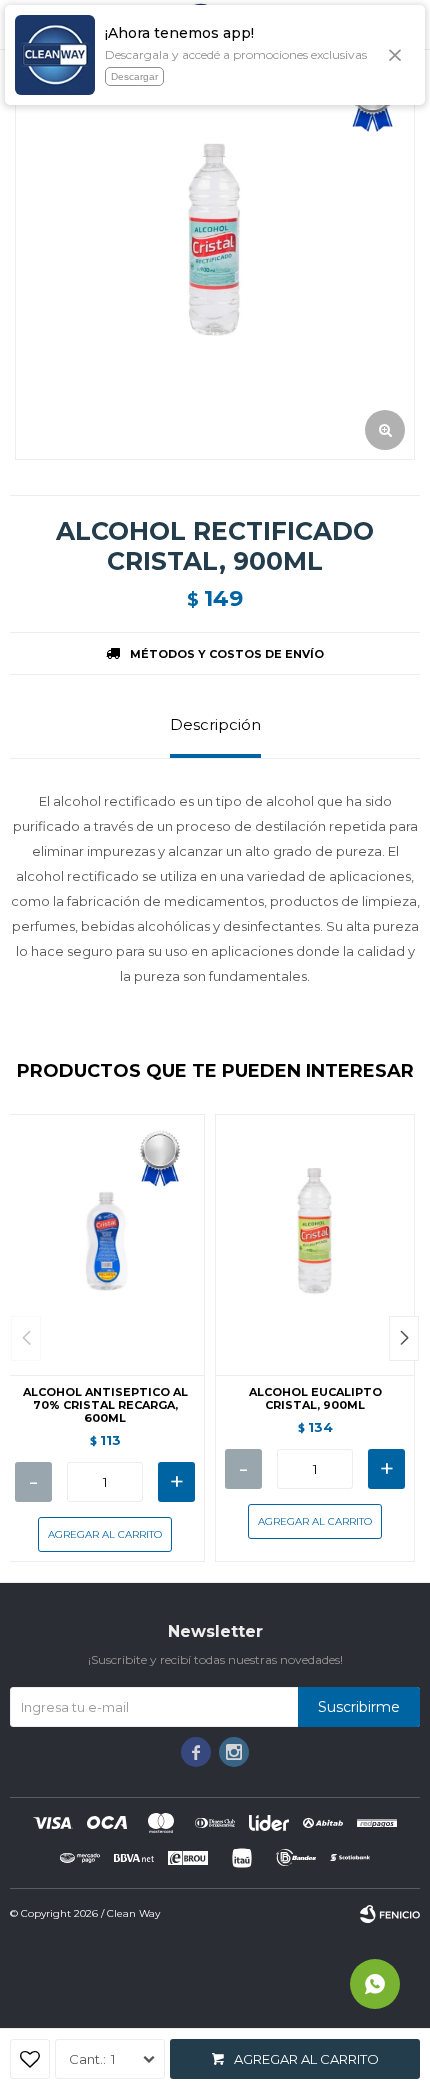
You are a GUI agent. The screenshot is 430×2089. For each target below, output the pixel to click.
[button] (404, 1338)
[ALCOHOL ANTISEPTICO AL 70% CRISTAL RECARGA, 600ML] (105, 1244)
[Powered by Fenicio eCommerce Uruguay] (390, 1914)
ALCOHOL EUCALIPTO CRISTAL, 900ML (315, 1399)
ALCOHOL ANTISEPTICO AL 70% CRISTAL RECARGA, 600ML (105, 1405)
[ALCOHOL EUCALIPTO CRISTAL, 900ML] (315, 1244)
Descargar (134, 76)
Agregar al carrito (306, 2059)
